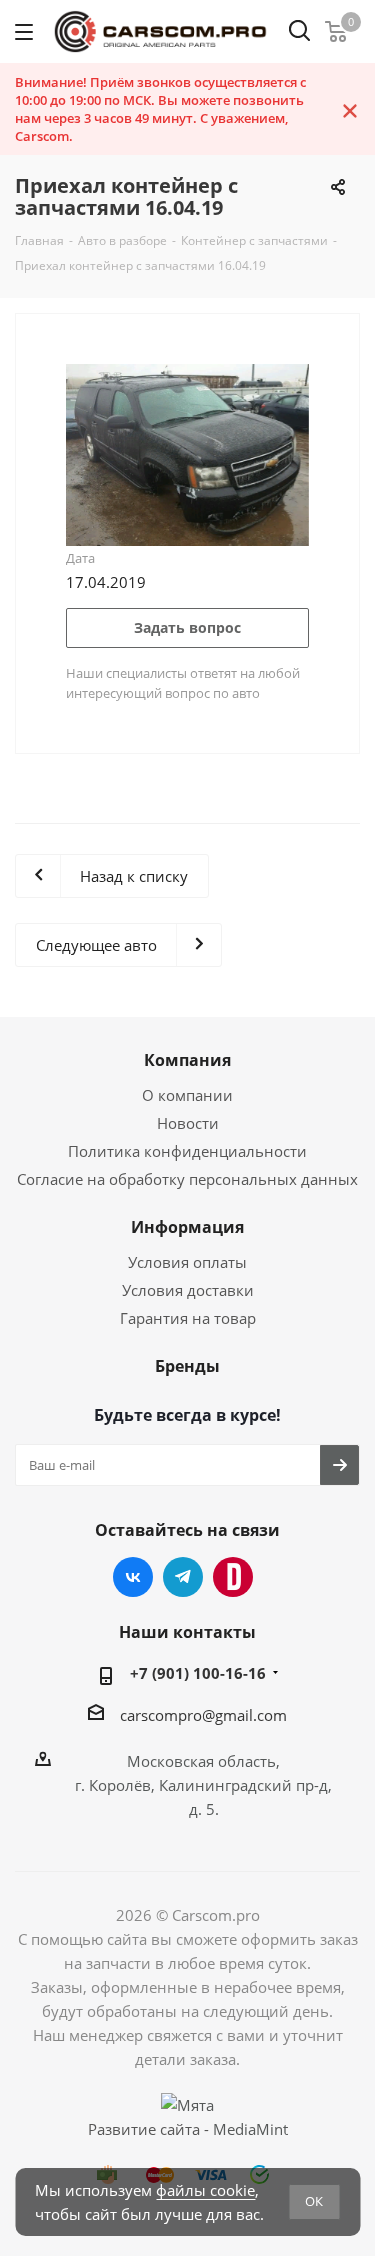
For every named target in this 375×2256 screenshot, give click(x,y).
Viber (233, 1577)
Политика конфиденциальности (187, 1151)
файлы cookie (205, 2190)
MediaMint (250, 2129)
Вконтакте (133, 1577)
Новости (188, 1123)
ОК (314, 2201)
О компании (187, 1095)
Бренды (187, 1366)
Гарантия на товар (188, 1318)
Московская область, (203, 1761)
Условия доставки (188, 1290)
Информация (187, 1227)
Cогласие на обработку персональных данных (187, 1179)
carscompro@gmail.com (203, 1715)
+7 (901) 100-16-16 (198, 1673)
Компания (187, 1060)
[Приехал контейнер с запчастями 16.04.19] (187, 453)
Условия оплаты (187, 1262)
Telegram (183, 1577)
